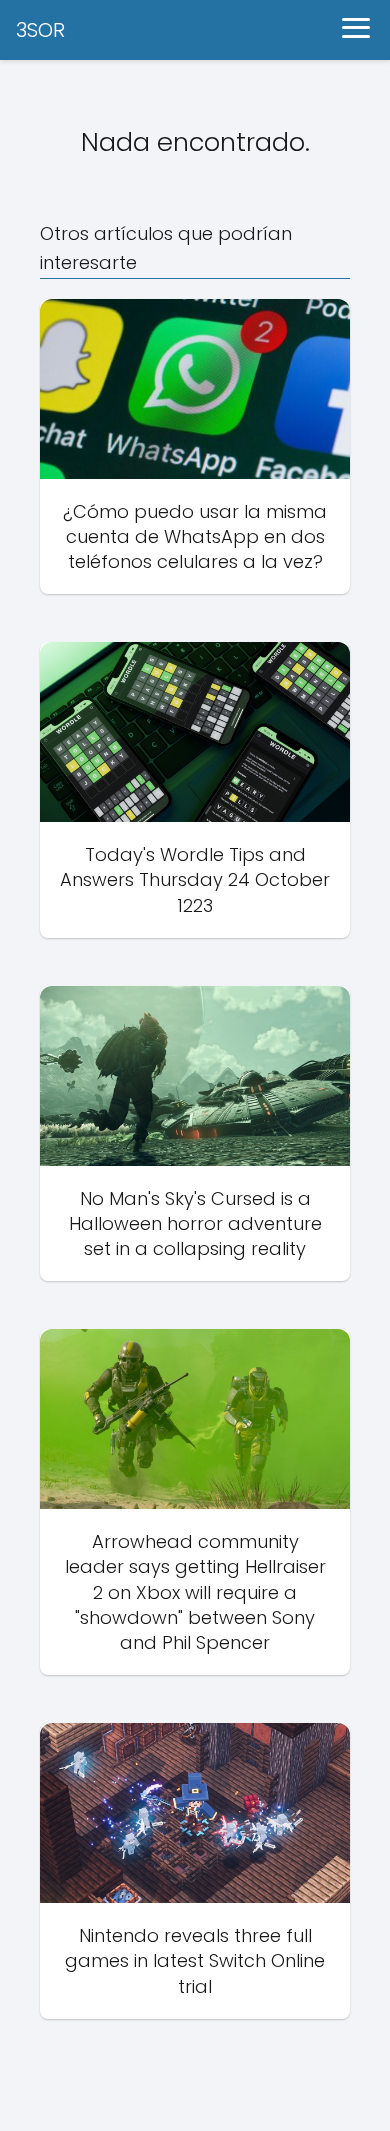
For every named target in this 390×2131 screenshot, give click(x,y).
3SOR (40, 30)
